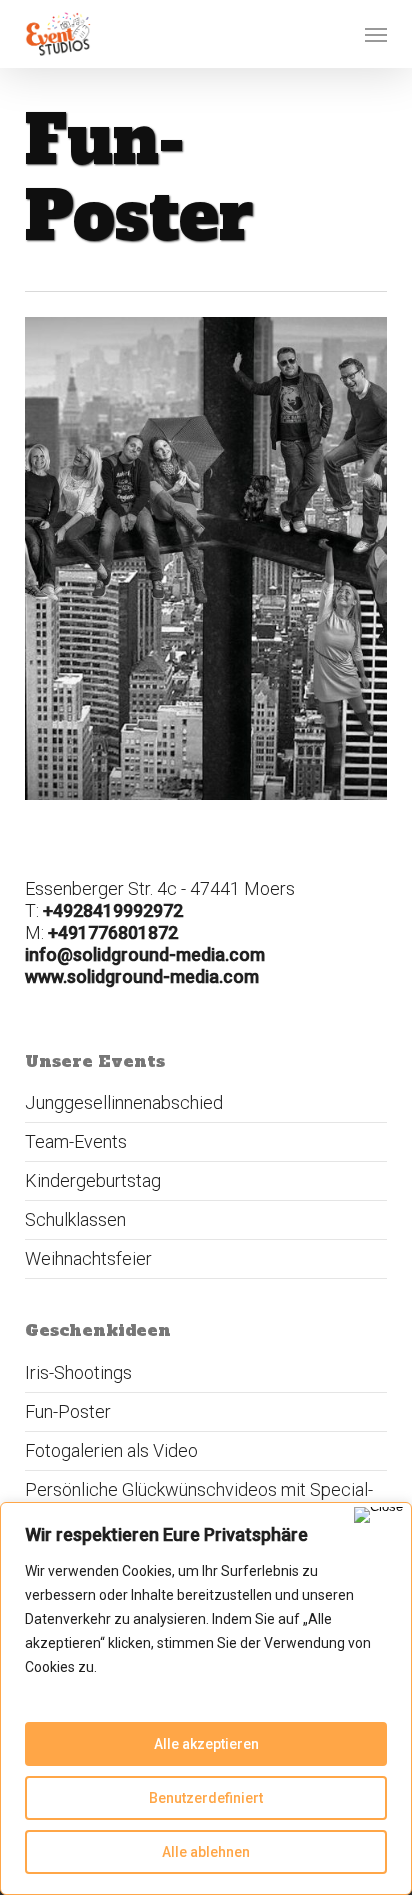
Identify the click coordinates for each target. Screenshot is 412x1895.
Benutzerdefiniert (206, 1798)
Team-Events (76, 1141)
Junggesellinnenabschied (124, 1102)
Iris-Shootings (78, 1372)
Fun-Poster (68, 1411)
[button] (376, 34)
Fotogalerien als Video (111, 1450)
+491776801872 (113, 932)
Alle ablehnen (206, 1852)
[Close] (378, 1515)
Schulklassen (75, 1219)
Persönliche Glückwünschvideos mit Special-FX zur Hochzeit (199, 1500)
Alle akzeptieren (206, 1744)
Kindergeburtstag (93, 1180)
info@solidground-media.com (145, 954)
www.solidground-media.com (142, 976)
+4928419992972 (113, 910)
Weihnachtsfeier (88, 1258)
